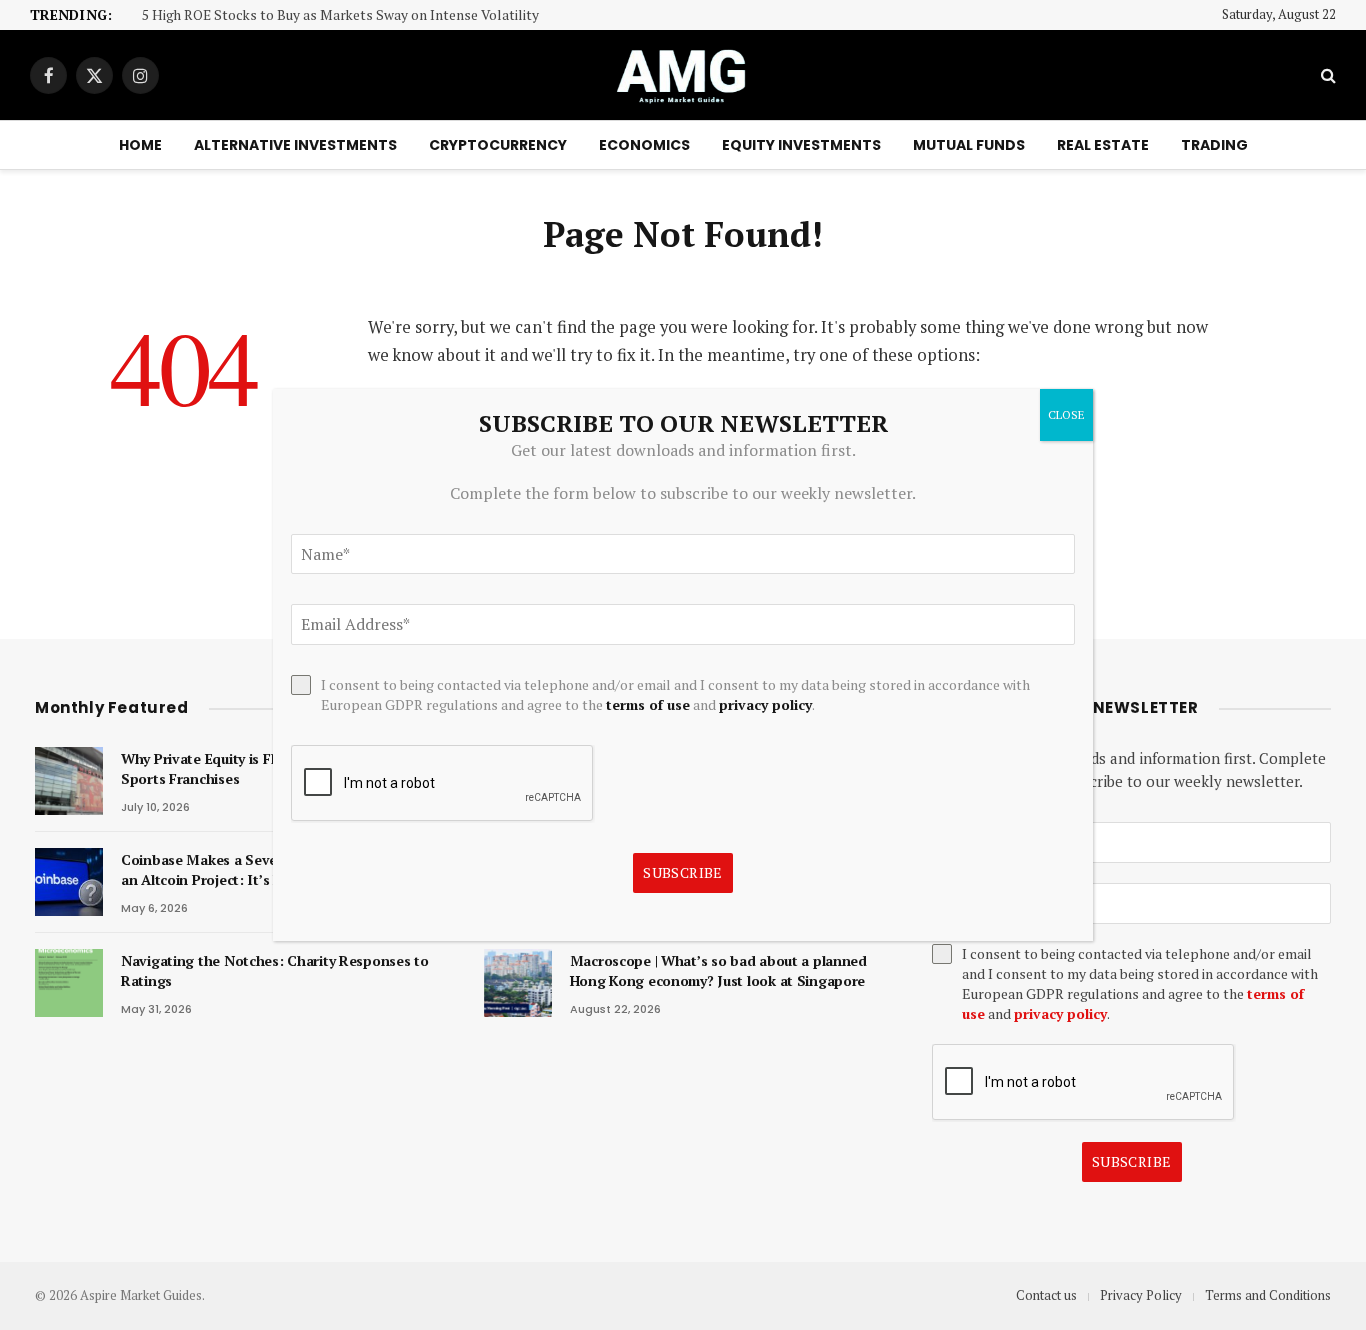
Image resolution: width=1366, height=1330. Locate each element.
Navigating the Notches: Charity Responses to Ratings (275, 970)
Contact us (1046, 1295)
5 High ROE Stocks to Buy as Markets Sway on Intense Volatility (340, 15)
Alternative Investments (295, 145)
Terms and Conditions (1268, 1295)
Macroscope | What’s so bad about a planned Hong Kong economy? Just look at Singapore (718, 970)
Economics (644, 145)
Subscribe (1132, 1161)
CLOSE (1066, 414)
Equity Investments (801, 145)
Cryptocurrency (498, 145)
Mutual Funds (969, 145)
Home (140, 145)
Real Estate (1103, 145)
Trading (1214, 145)
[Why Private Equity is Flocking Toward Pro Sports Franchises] (69, 781)
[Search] (1326, 75)
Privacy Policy (1141, 1295)
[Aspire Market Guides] (683, 75)
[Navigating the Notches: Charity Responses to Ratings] (69, 983)
